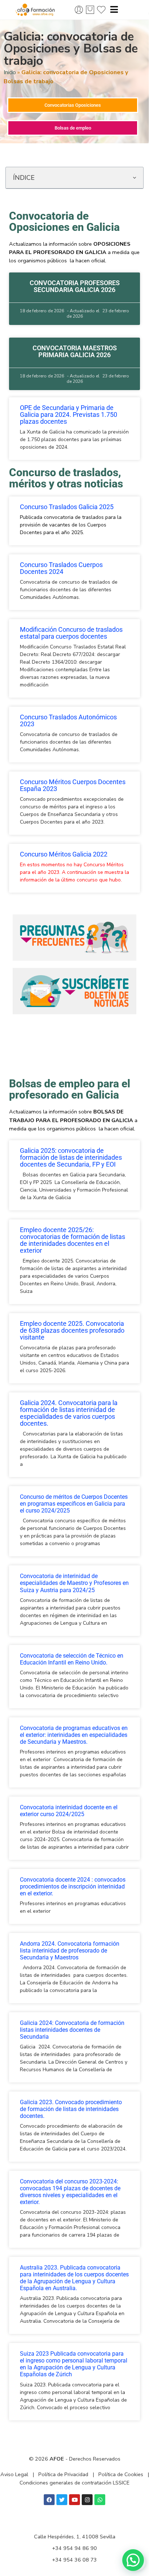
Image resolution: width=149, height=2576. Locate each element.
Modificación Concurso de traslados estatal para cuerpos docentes (71, 633)
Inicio (10, 72)
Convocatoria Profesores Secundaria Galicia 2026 (75, 286)
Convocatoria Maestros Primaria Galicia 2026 (75, 352)
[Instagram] (87, 2500)
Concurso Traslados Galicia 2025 (67, 507)
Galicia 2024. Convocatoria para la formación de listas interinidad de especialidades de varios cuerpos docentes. (69, 1413)
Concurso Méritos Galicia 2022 (64, 854)
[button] (134, 178)
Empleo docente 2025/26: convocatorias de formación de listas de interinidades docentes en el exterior (73, 1240)
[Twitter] (62, 2500)
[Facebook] (49, 2500)
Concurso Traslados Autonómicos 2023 (68, 721)
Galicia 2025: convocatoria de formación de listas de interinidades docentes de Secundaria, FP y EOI (71, 1158)
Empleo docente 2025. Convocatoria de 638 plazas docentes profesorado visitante (72, 1331)
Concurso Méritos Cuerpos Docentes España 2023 (73, 785)
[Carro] (90, 10)
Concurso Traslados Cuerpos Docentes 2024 (61, 568)
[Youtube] (74, 2500)
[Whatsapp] (100, 2500)
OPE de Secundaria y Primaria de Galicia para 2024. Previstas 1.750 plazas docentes (69, 415)
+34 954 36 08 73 (74, 2560)
